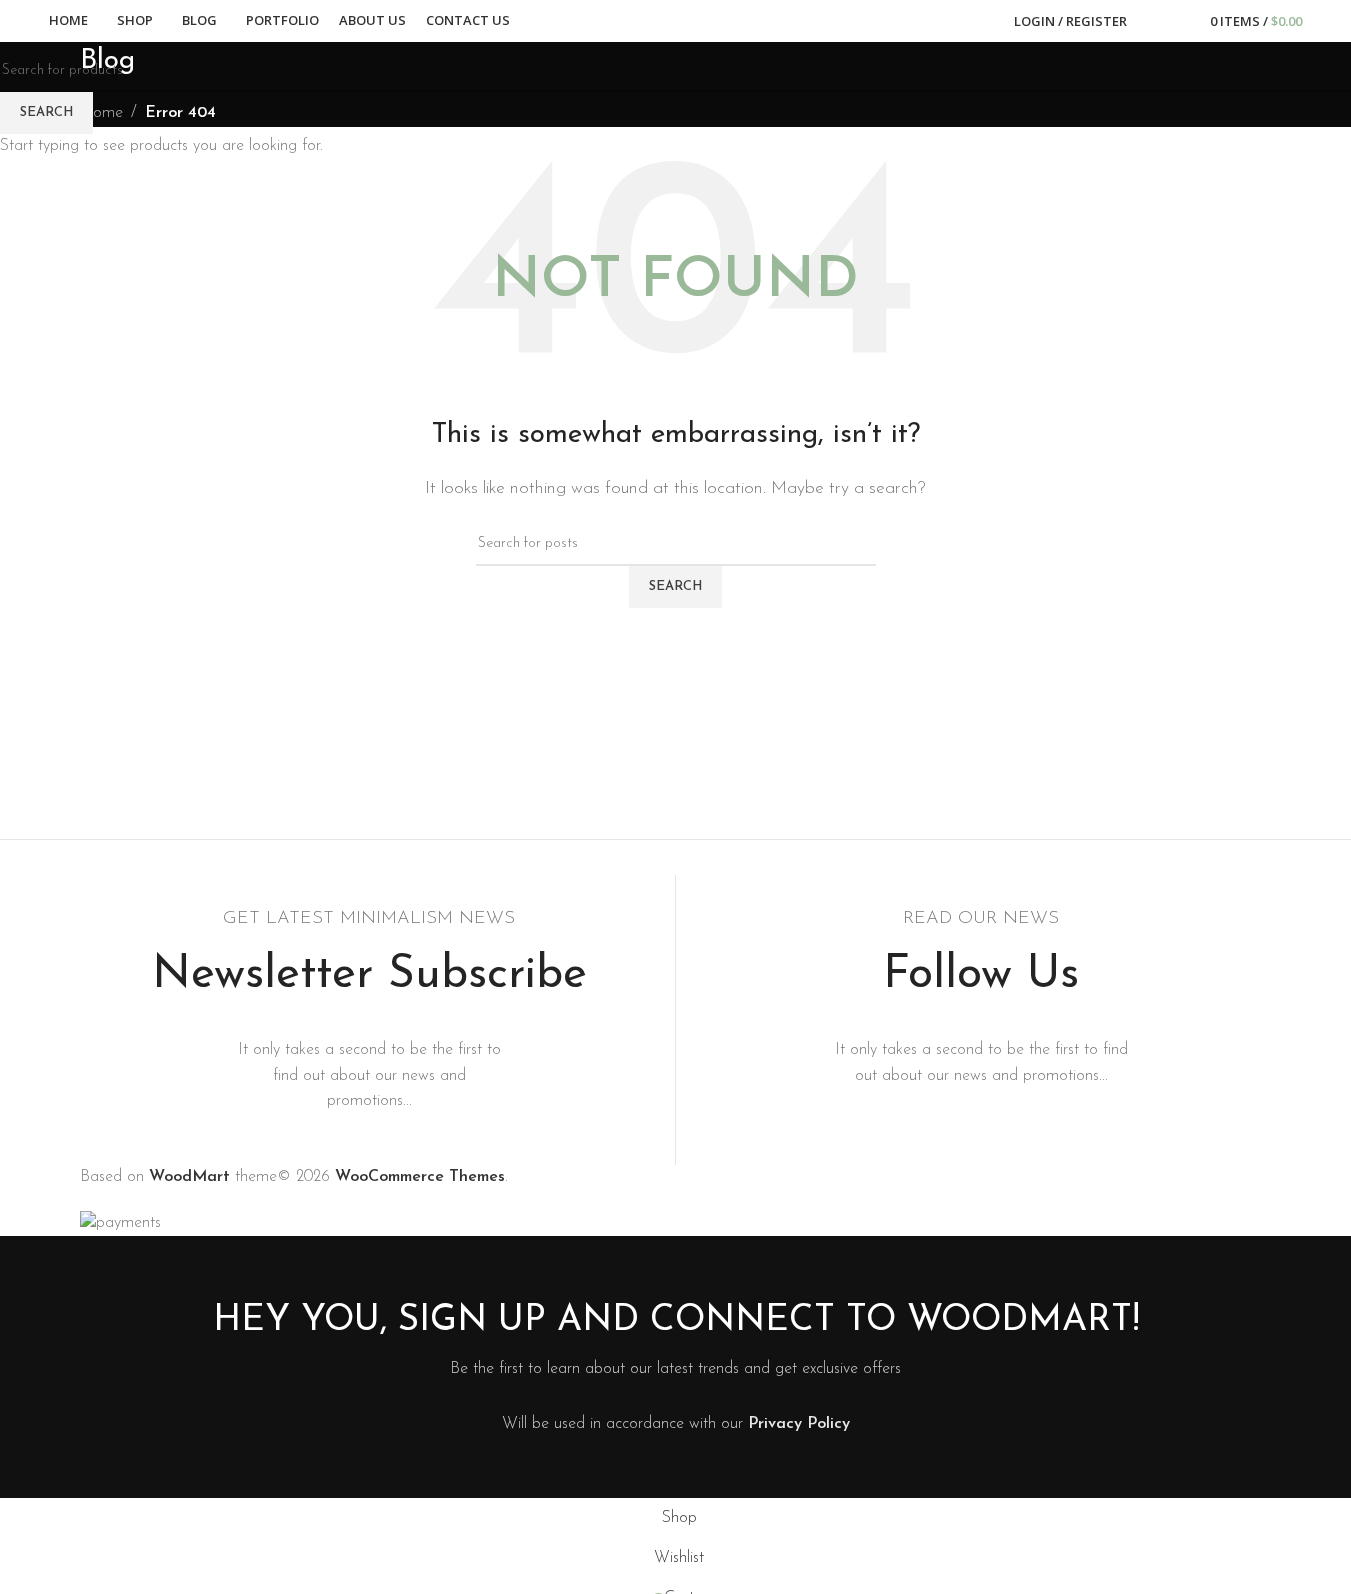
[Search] (1155, 21)
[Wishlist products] (1183, 21)
